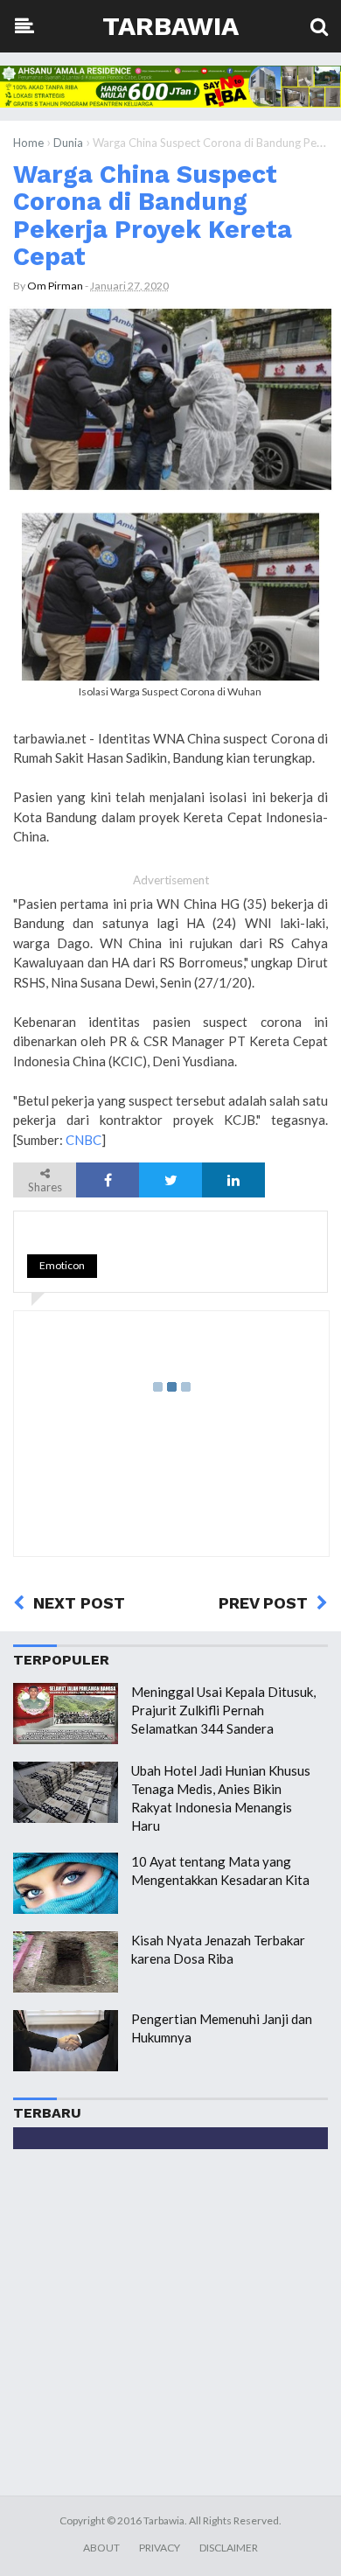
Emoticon (62, 1265)
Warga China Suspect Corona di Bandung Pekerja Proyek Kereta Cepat (153, 215)
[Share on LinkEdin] (233, 1180)
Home (28, 143)
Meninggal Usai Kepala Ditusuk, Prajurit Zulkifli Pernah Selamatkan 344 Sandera (223, 1710)
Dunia (68, 143)
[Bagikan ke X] (170, 1180)
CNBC (84, 1140)
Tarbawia (170, 26)
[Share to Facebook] (108, 1180)
